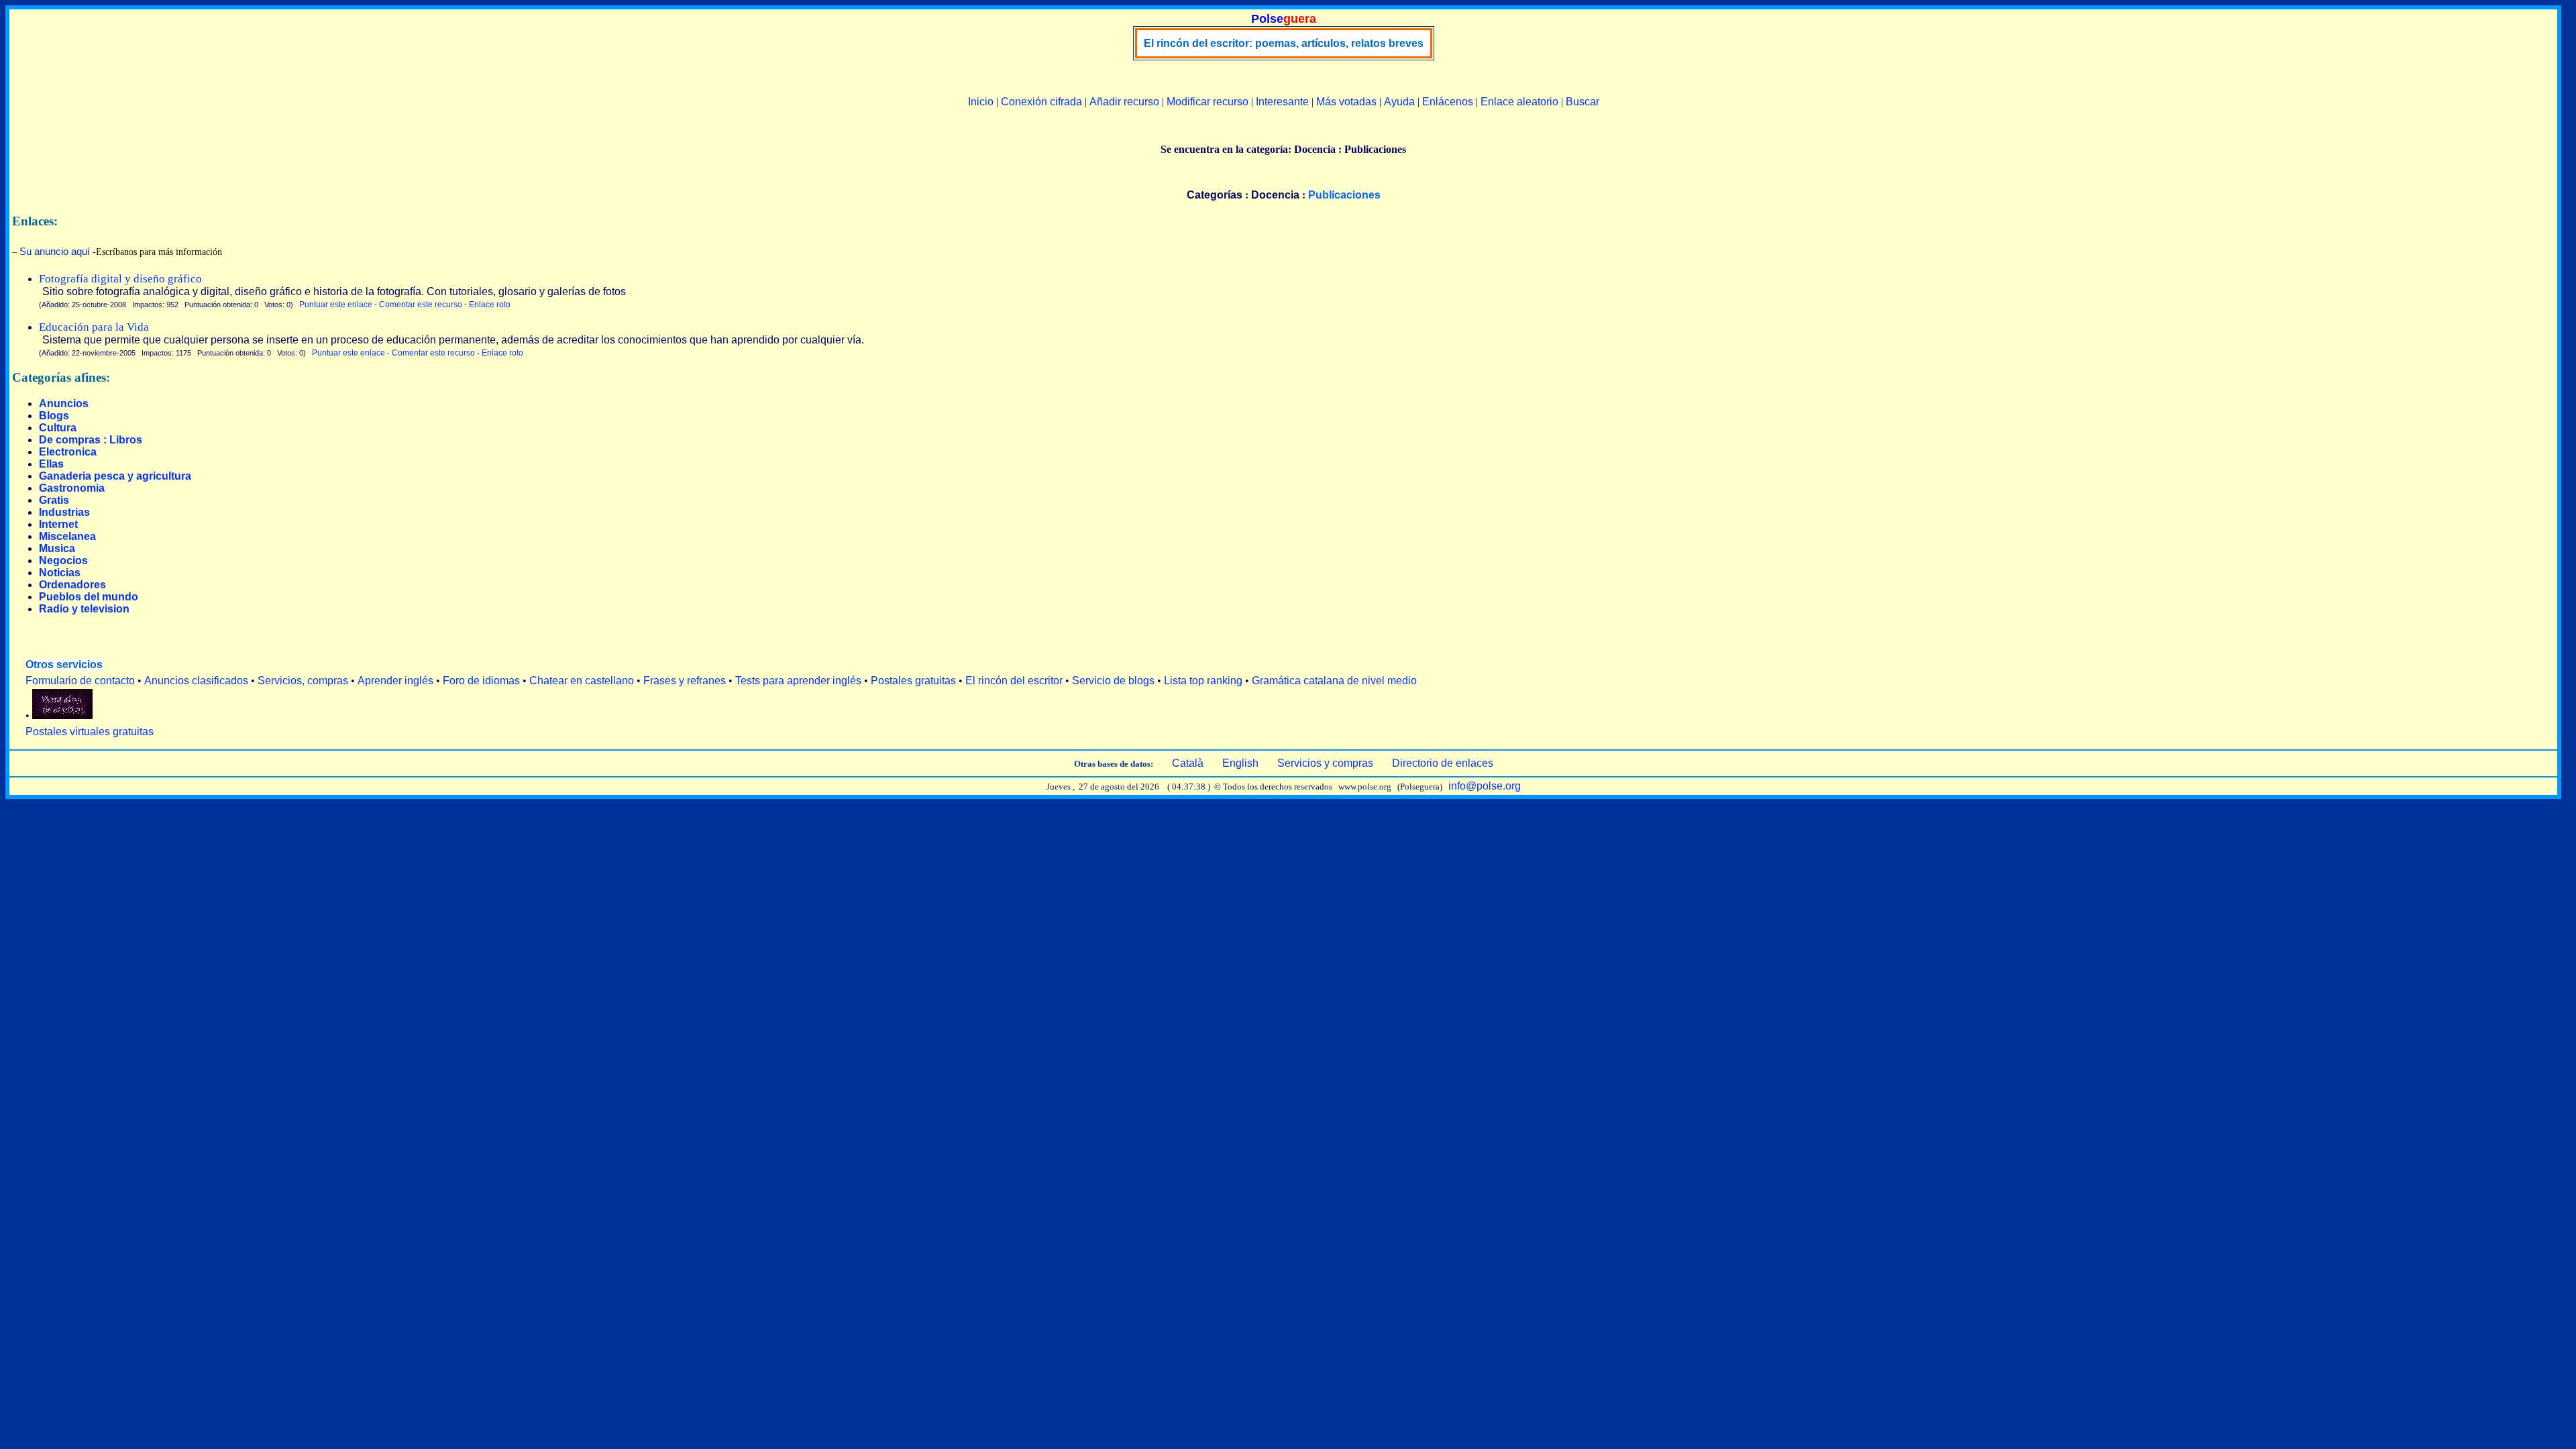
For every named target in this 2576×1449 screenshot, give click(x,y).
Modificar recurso (1207, 102)
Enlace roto (490, 305)
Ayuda (1399, 102)
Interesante (1282, 102)
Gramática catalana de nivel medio (1334, 681)
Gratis (54, 500)
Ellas (51, 464)
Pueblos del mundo (89, 597)
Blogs (54, 416)
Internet (58, 524)
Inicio (981, 102)
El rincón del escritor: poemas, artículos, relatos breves (1284, 43)
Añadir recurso (1124, 102)
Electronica (68, 452)
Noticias (60, 573)
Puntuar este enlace (336, 305)
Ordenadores (72, 585)
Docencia (1275, 195)
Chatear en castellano (582, 681)
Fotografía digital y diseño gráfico (120, 279)
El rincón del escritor (1014, 681)
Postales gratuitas (913, 681)
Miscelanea (67, 536)
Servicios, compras (303, 681)
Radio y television (84, 609)
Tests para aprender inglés (798, 681)
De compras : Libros (91, 440)
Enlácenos (1448, 102)
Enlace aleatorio (1519, 102)
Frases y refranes (685, 681)
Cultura (58, 428)
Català (1188, 763)
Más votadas (1346, 102)
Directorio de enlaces (1443, 763)
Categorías (1215, 195)
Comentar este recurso (421, 305)
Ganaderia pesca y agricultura (115, 476)
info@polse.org (1485, 786)
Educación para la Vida (94, 327)
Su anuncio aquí (55, 251)
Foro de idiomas (481, 681)
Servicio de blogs (1113, 681)
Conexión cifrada (1041, 102)
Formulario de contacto (80, 681)
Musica (57, 548)
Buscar (1582, 102)
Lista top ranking (1203, 681)
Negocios (63, 560)
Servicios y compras (1325, 763)
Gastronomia (72, 488)
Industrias (64, 512)
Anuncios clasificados (196, 681)
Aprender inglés (395, 681)
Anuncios (64, 404)
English (1240, 763)
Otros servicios (64, 664)
